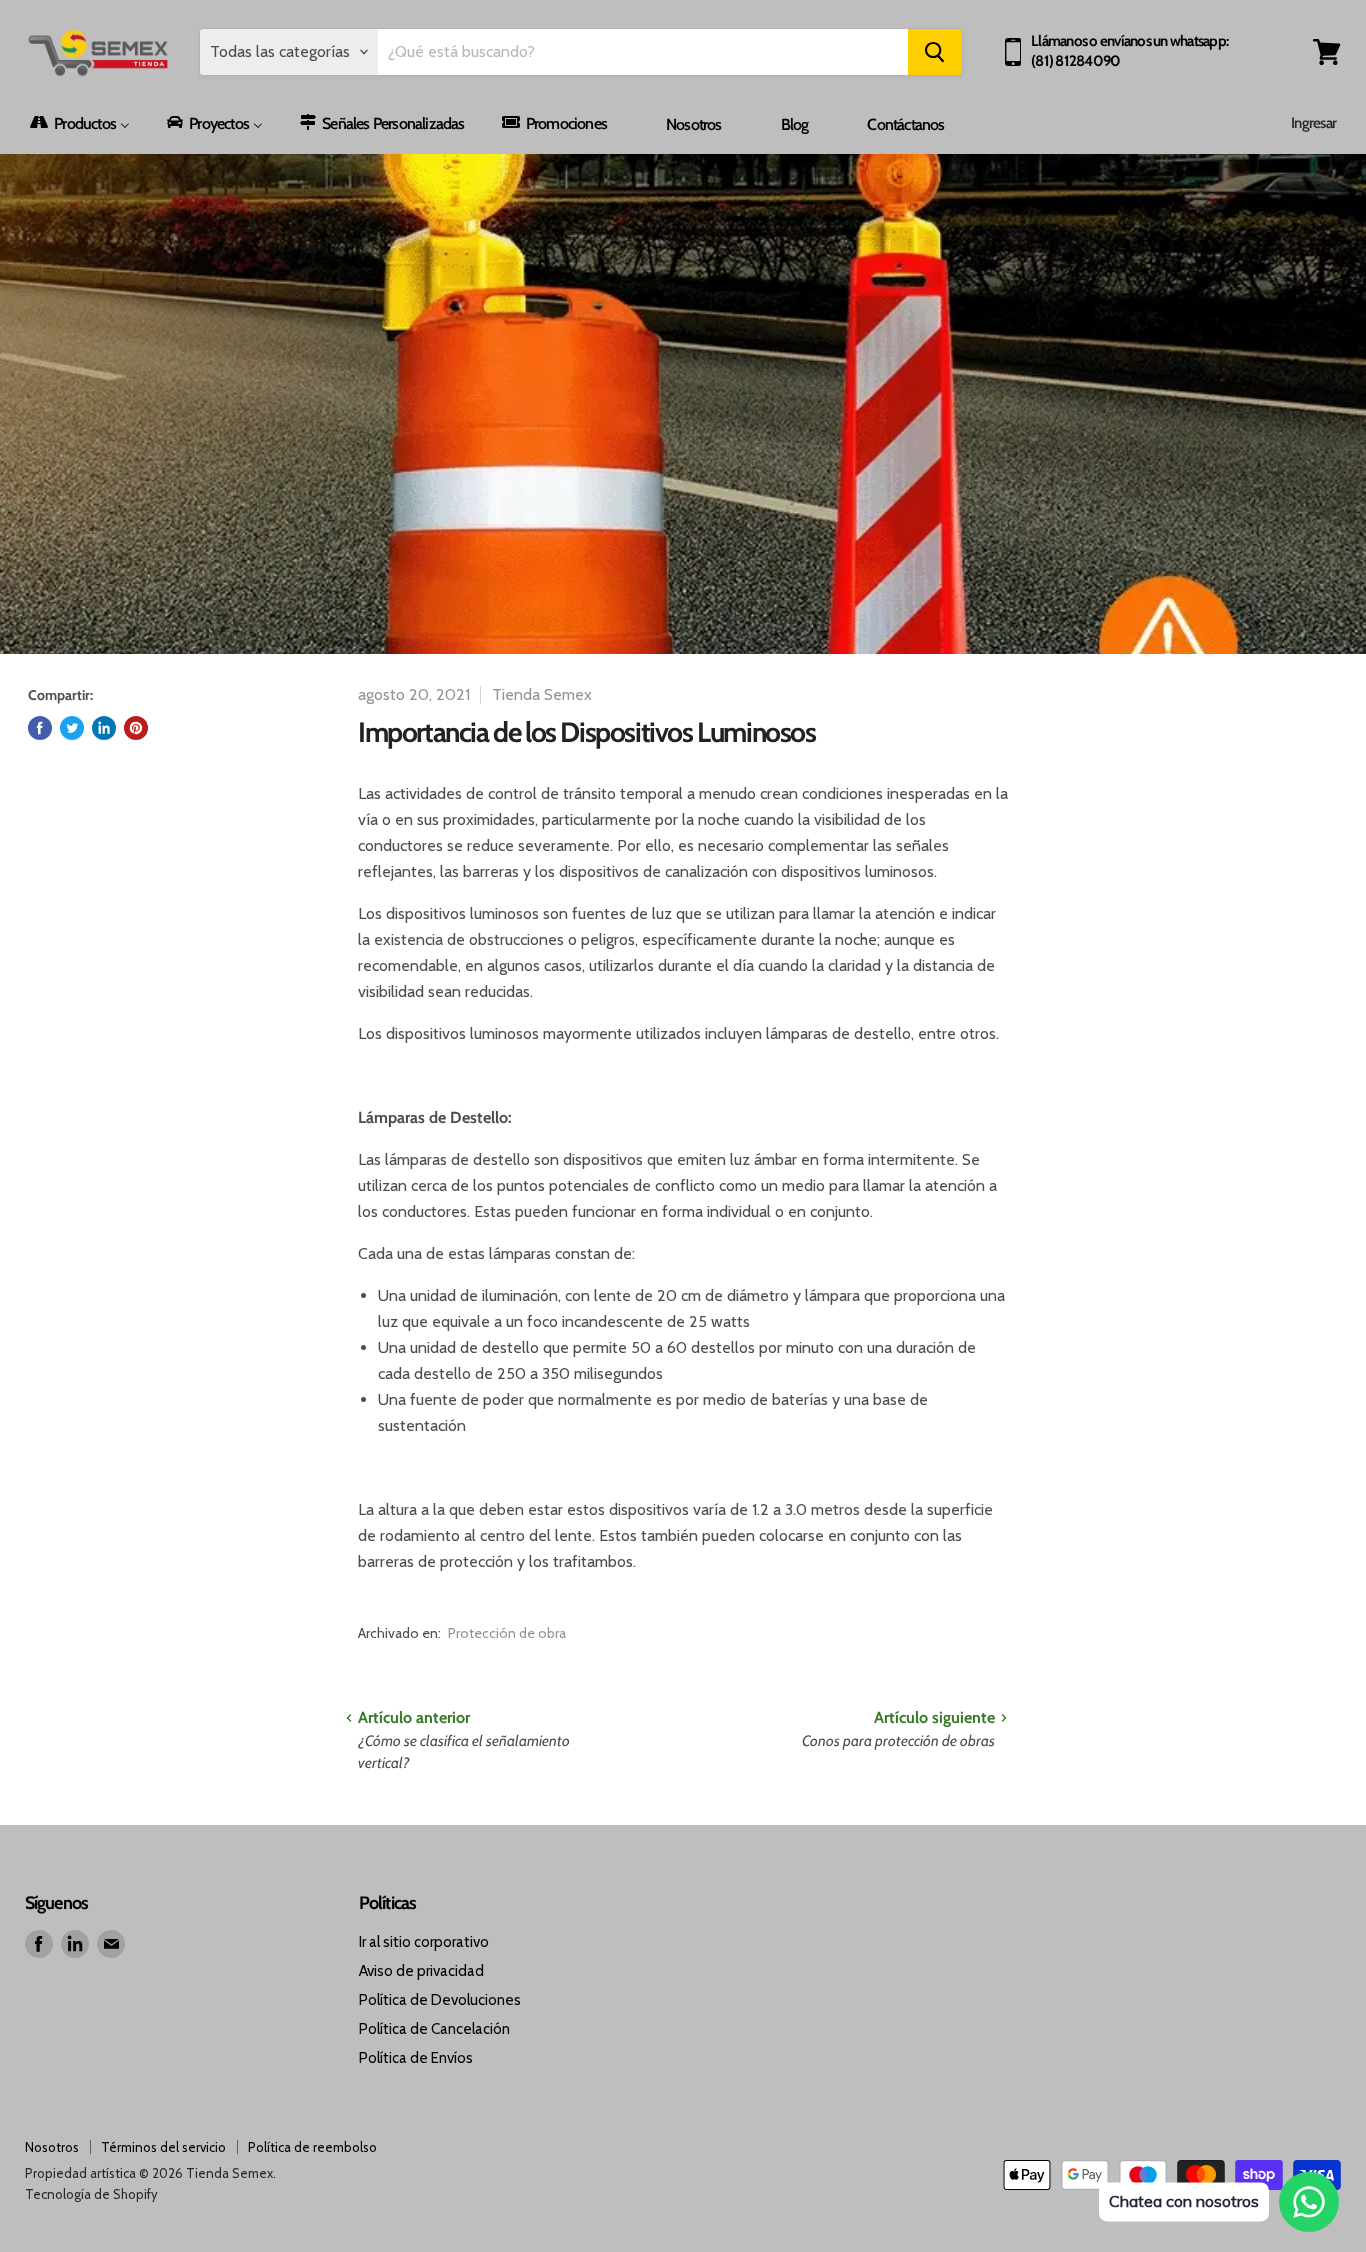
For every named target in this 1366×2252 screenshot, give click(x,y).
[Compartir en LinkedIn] (104, 728)
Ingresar (1313, 123)
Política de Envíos (416, 2058)
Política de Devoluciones (440, 2000)
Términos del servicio (163, 2147)
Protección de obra (507, 1633)
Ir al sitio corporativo (424, 1942)
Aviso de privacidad (421, 1971)
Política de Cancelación (434, 2029)
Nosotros (52, 2147)
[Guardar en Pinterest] (136, 728)
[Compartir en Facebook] (40, 728)
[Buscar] (935, 52)
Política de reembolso (312, 2147)
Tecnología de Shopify (91, 2194)
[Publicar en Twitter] (72, 728)
